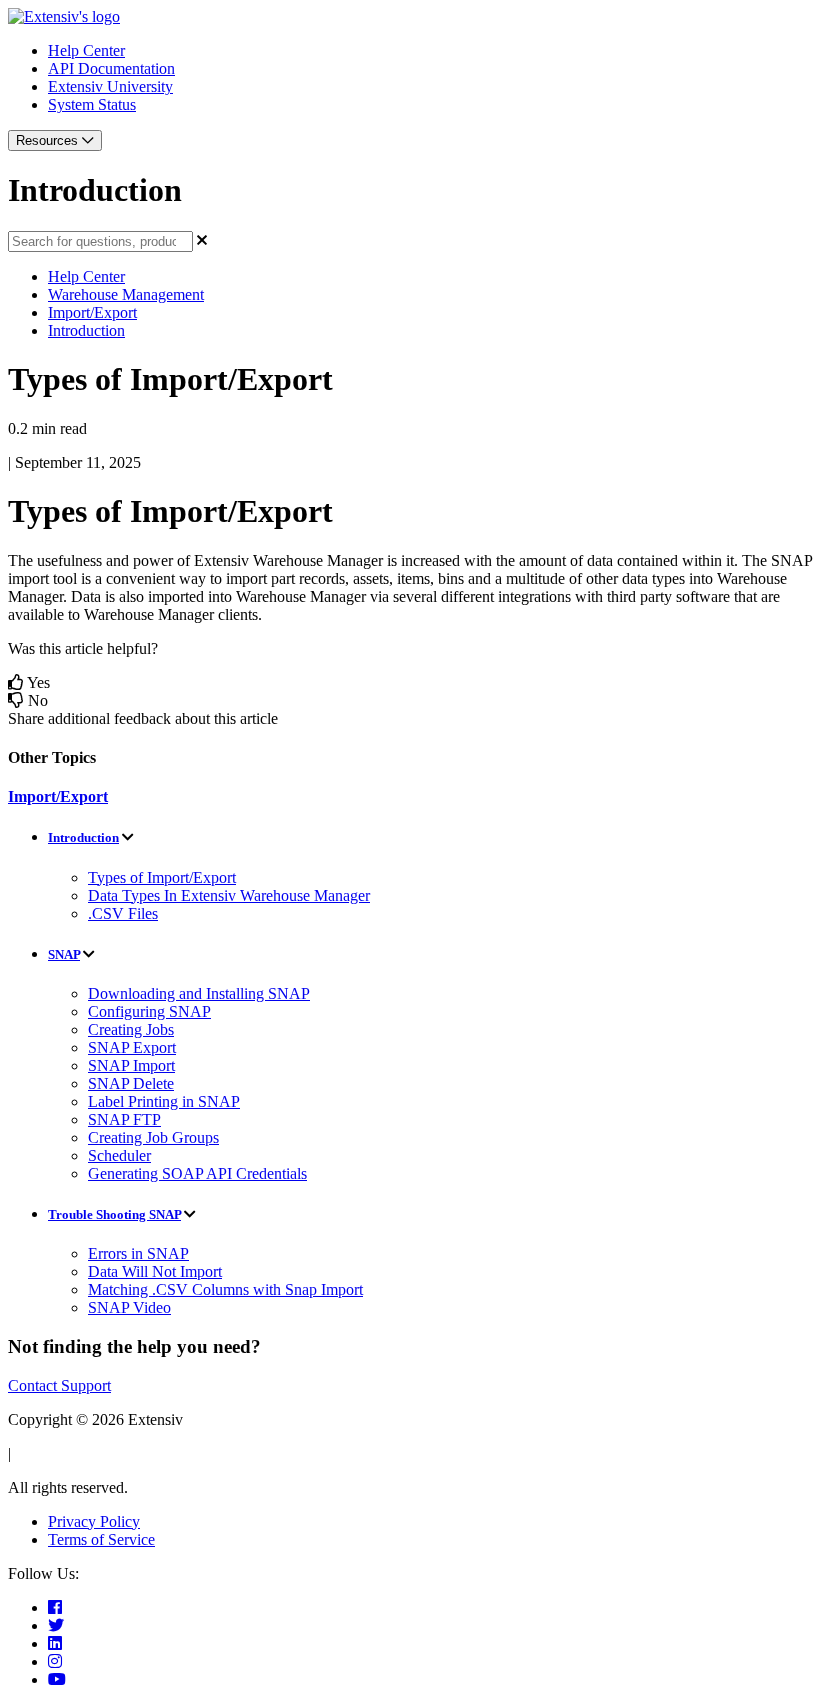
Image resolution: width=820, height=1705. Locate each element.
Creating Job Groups (153, 1137)
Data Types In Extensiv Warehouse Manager (229, 895)
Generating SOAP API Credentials (197, 1173)
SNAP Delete (131, 1083)
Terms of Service (101, 1539)
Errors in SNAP (138, 1253)
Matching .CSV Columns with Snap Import (225, 1289)
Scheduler (119, 1155)
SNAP (64, 954)
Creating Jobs (131, 1029)
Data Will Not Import (155, 1271)
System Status (92, 104)
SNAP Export (132, 1047)
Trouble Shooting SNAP (114, 1214)
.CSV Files (123, 913)
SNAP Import (131, 1065)
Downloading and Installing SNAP (199, 993)
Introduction (86, 330)
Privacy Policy (94, 1521)
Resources (49, 140)
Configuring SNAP (149, 1011)
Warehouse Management (126, 294)
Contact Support (59, 1385)
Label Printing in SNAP (164, 1101)
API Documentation (111, 68)
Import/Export (92, 312)
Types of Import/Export (162, 877)
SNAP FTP (124, 1119)
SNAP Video (129, 1307)
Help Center (86, 50)
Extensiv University (110, 86)
